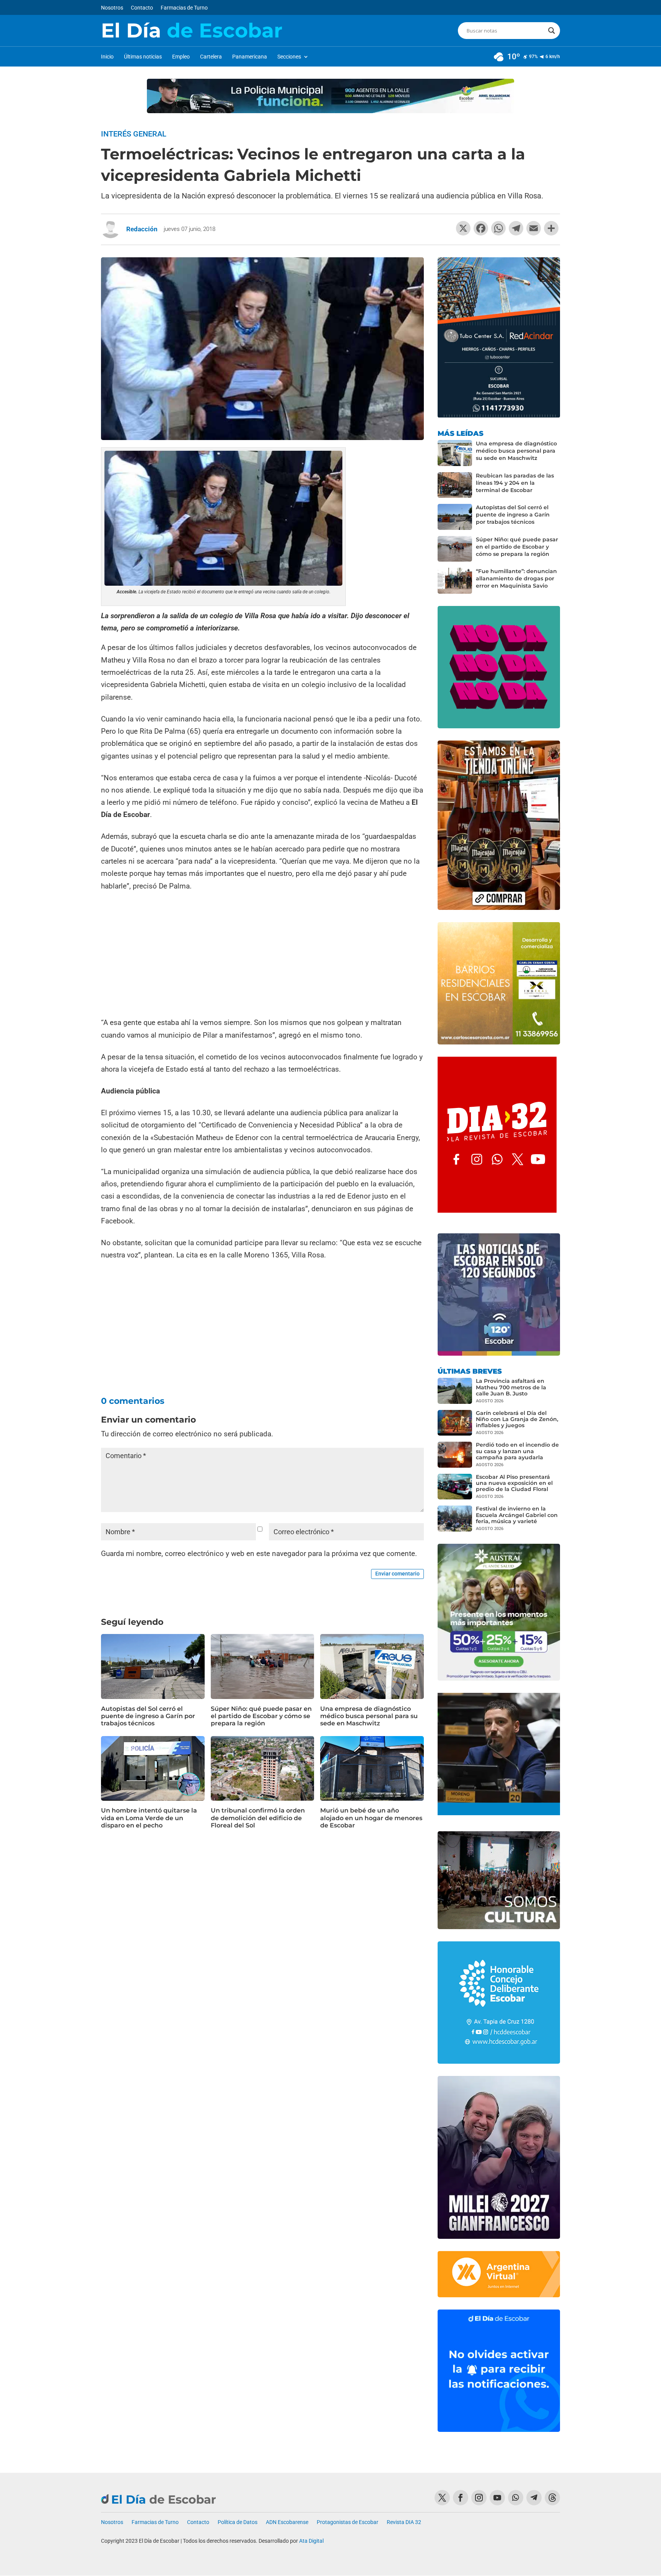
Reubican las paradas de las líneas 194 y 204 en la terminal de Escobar (515, 483)
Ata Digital (311, 2541)
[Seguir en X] (442, 2498)
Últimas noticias (143, 57)
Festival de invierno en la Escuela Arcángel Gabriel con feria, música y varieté (517, 1515)
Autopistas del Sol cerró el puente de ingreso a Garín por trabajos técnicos (148, 1716)
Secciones (289, 57)
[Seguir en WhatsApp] (516, 2498)
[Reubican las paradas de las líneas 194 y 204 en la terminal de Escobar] (455, 485)
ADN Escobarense (287, 2522)
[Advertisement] (262, 955)
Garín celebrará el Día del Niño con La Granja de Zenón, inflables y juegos (517, 1419)
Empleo (181, 57)
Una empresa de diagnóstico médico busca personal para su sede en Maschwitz (369, 1716)
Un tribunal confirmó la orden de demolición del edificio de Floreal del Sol (258, 1818)
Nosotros (112, 8)
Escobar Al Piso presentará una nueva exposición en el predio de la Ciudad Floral (514, 1483)
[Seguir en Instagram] (479, 2498)
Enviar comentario (397, 1574)
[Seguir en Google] (552, 2498)
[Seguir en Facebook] (461, 2498)
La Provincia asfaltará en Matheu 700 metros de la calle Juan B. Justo (511, 1387)
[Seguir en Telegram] (534, 2498)
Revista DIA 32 (404, 2522)
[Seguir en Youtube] (497, 2498)
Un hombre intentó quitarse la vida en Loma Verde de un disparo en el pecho (149, 1818)
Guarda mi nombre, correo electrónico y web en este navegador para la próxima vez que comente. (259, 1554)
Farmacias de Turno (184, 8)
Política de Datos (238, 2522)
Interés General (134, 134)
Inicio (107, 57)
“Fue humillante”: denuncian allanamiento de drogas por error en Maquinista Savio (516, 578)
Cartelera (211, 57)
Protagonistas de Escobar (348, 2522)
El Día (192, 31)
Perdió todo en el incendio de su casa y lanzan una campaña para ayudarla (517, 1451)
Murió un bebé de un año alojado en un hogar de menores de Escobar (371, 1818)
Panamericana (250, 57)
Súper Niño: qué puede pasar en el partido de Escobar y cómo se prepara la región (261, 1716)
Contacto (142, 8)
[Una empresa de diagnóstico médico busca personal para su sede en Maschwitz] (455, 453)
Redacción (142, 229)
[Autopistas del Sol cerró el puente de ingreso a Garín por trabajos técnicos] (455, 517)
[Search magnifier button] (552, 31)
